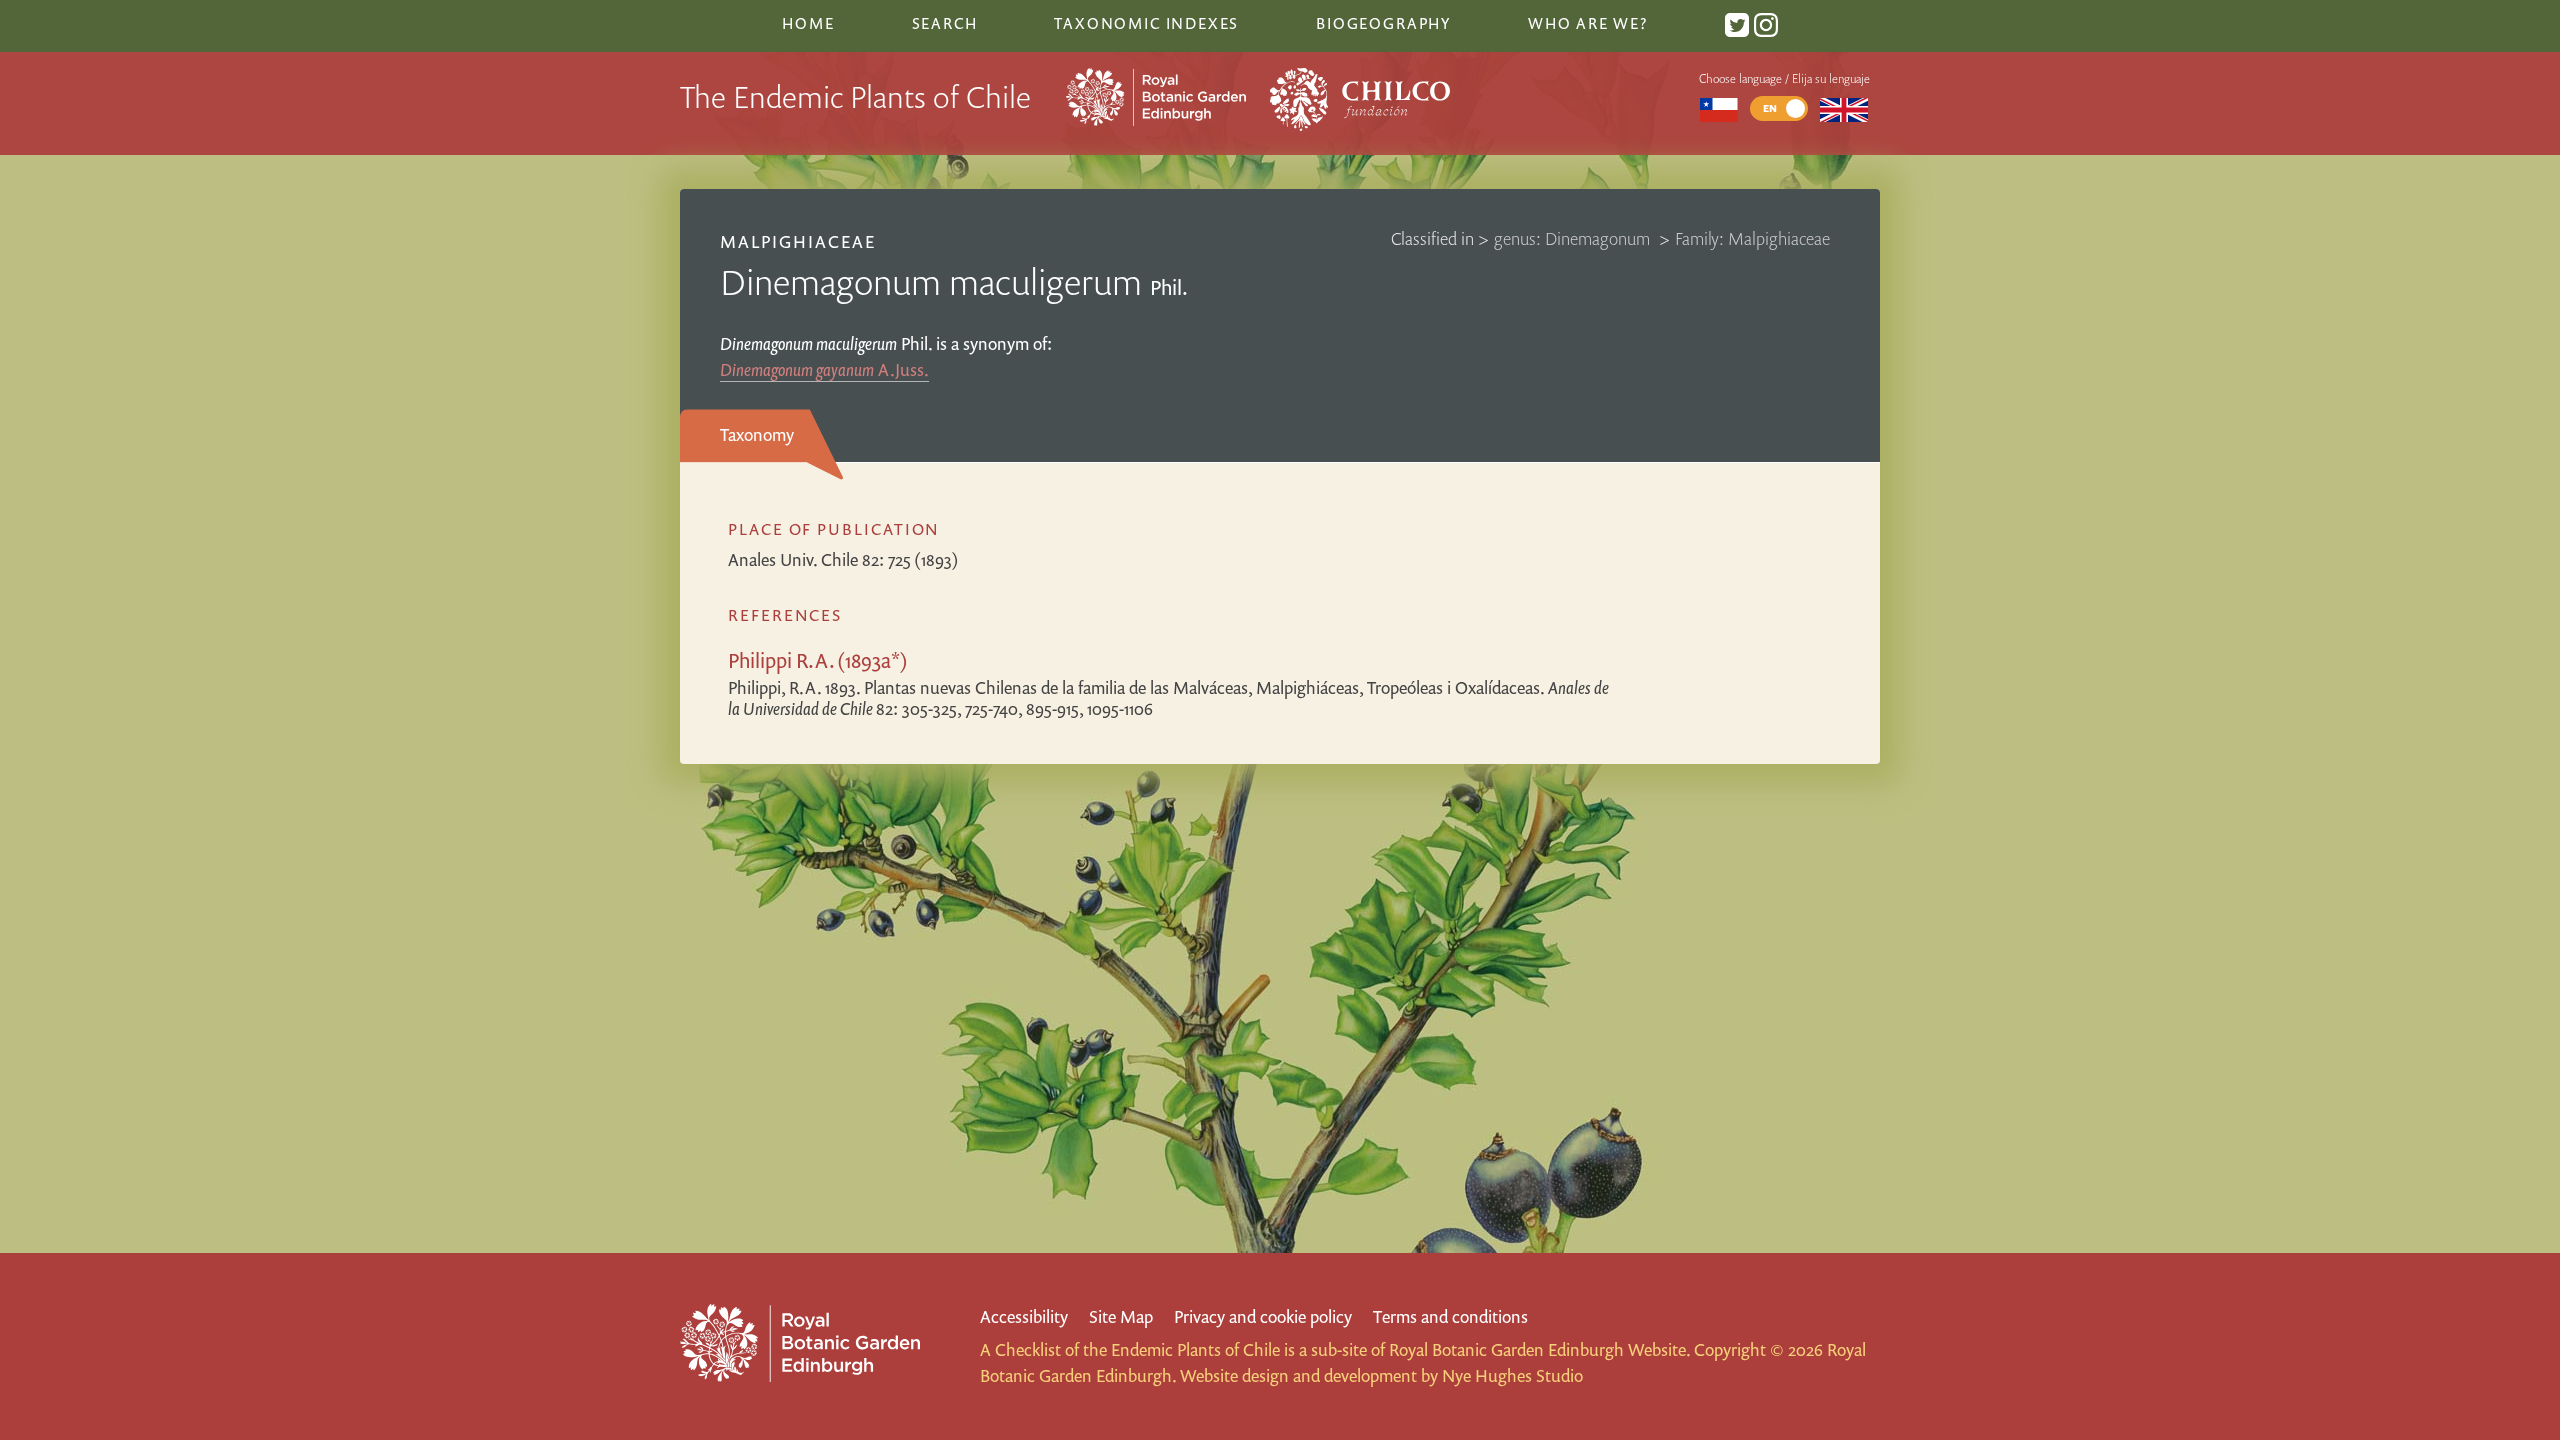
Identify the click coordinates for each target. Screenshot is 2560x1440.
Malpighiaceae (798, 241)
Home (808, 23)
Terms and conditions (1450, 1316)
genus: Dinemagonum (1574, 238)
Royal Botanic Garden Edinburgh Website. (1539, 1349)
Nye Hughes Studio (1512, 1375)
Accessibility (1024, 1316)
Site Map (1121, 1316)
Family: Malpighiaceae (1752, 238)
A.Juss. (824, 369)
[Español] (1718, 108)
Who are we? (1588, 23)
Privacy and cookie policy (1263, 1316)
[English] (1844, 108)
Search (945, 23)
